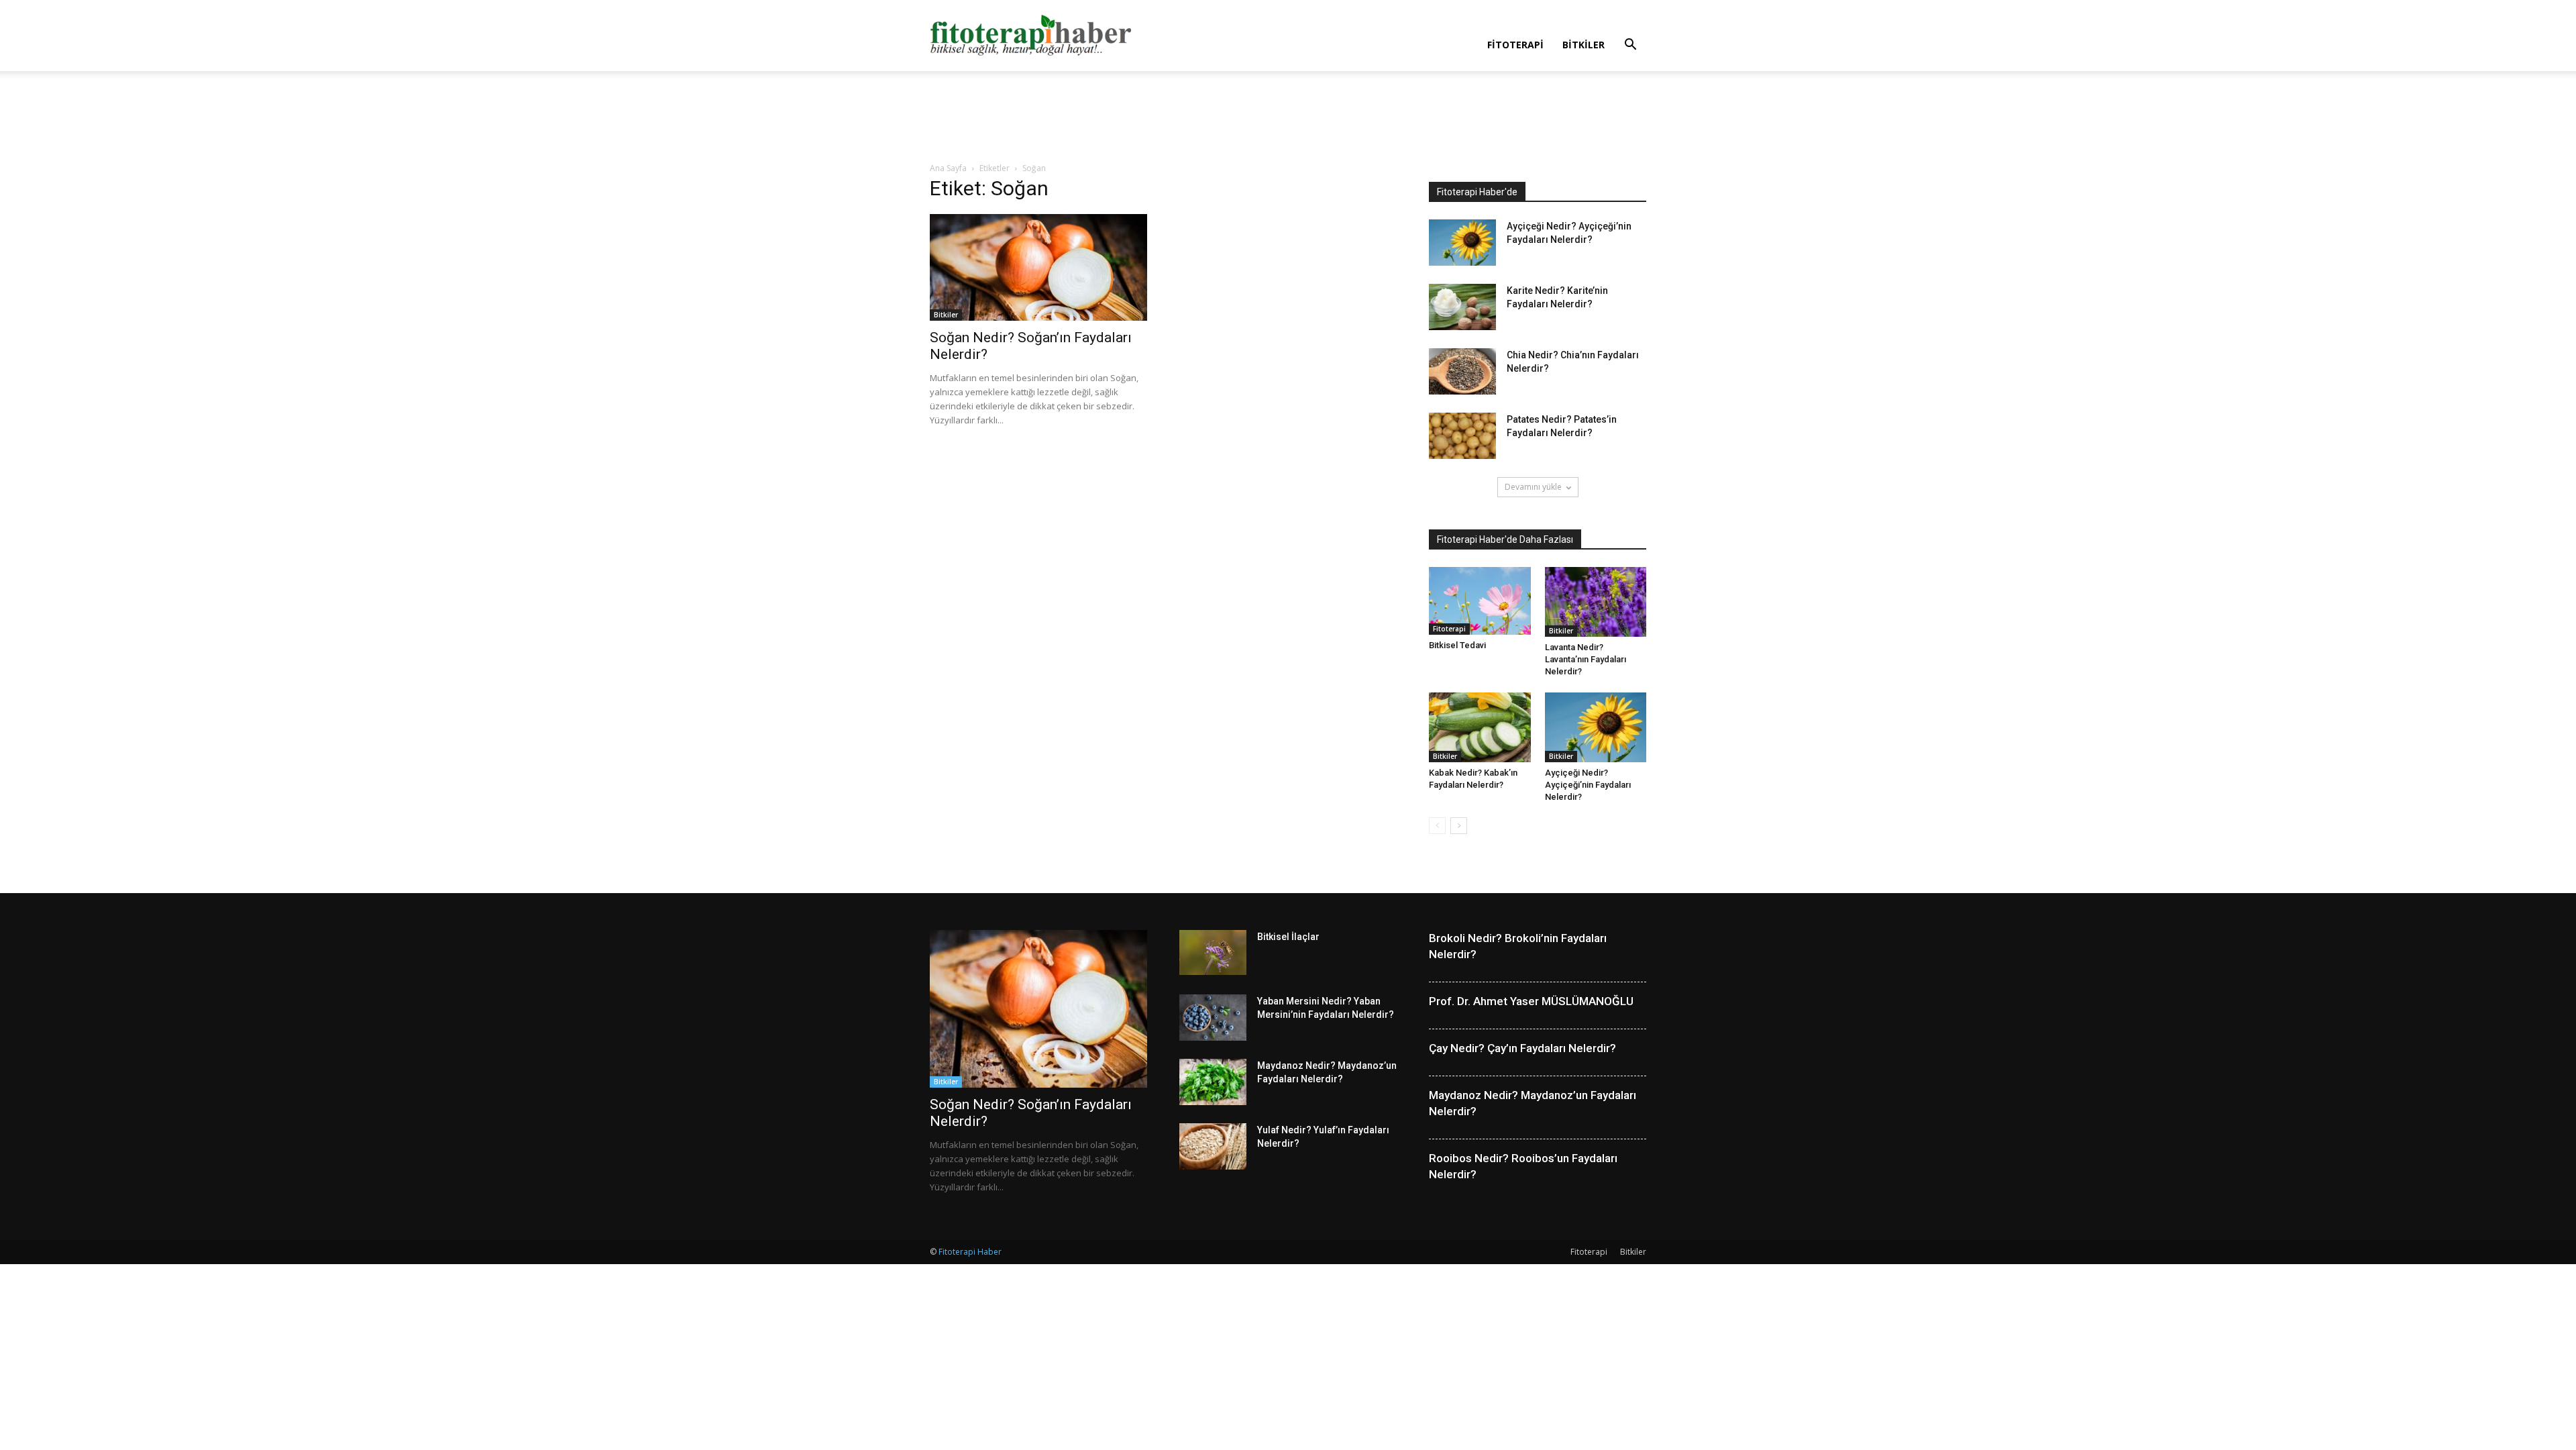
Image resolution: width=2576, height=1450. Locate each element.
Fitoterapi (1515, 45)
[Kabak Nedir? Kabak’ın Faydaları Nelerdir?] (1480, 727)
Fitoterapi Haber (970, 1252)
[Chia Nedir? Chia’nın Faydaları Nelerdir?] (1462, 371)
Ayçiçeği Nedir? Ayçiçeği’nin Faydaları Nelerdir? (1588, 785)
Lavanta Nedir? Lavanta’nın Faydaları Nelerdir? (1586, 659)
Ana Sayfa (948, 168)
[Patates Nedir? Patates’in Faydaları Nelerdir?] (1462, 436)
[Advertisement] (1288, 117)
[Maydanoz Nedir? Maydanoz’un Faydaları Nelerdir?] (1213, 1082)
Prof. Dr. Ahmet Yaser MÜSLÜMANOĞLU (1531, 1001)
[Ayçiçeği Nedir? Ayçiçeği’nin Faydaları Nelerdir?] (1462, 243)
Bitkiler (1584, 45)
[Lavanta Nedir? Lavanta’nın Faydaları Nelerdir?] (1596, 602)
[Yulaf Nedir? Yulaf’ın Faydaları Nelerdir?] (1213, 1146)
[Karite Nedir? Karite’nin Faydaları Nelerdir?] (1462, 307)
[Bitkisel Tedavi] (1480, 601)
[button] (1630, 46)
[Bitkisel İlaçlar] (1213, 952)
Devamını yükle (1533, 487)
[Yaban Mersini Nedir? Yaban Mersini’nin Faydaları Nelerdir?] (1213, 1018)
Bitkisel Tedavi (1457, 645)
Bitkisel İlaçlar (1288, 937)
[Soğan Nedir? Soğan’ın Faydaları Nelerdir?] (1038, 267)
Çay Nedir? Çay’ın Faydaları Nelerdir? (1522, 1048)
